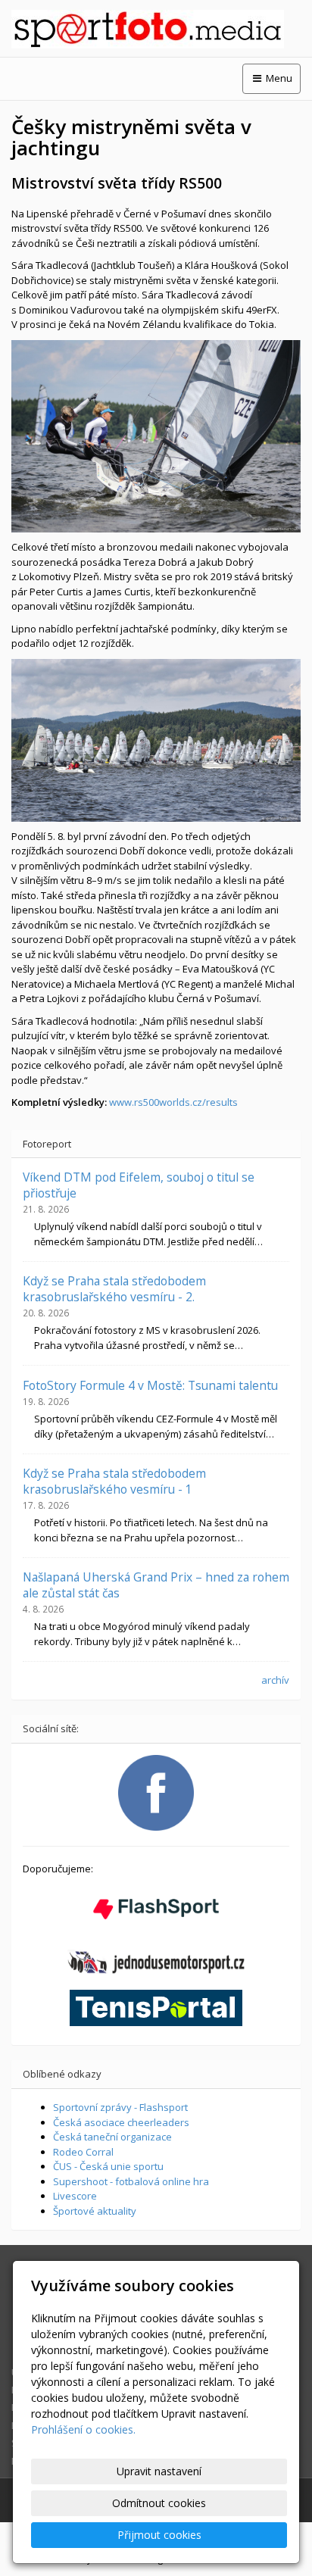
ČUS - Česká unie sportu (108, 2166)
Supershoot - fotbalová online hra (131, 2181)
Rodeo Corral (83, 2152)
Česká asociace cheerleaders (121, 2122)
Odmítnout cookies (159, 2503)
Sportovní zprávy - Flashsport (120, 2107)
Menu (278, 78)
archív (275, 1680)
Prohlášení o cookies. (83, 2429)
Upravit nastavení (159, 2471)
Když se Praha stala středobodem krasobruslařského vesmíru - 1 (114, 1481)
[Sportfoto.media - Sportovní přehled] (156, 29)
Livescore (75, 2196)
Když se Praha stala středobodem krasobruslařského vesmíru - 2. (114, 1288)
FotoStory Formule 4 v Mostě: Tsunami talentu (150, 1385)
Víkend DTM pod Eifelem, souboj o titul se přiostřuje (139, 1185)
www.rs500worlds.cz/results (173, 1102)
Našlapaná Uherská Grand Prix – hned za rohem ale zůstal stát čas (156, 1585)
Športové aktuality (95, 2211)
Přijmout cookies (159, 2535)
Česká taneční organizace (112, 2137)
